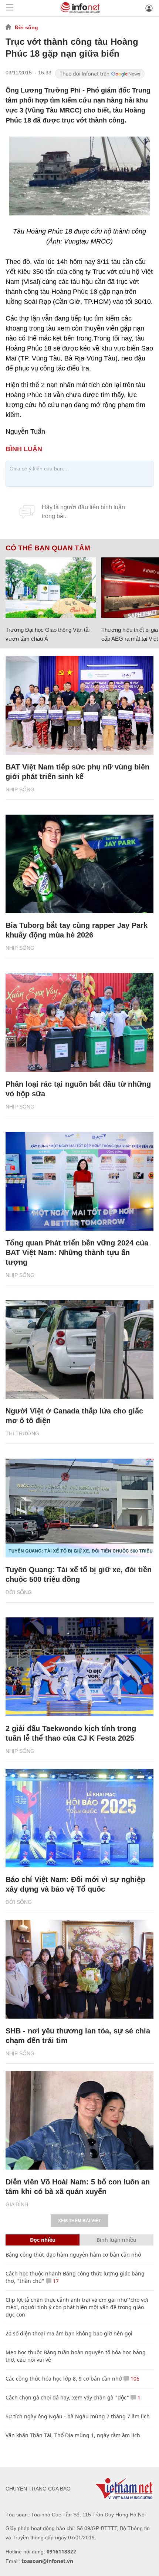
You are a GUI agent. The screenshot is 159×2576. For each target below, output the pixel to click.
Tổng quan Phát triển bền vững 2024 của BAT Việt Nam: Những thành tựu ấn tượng (77, 1252)
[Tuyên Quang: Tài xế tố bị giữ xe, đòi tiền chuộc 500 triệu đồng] (79, 1508)
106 (134, 2379)
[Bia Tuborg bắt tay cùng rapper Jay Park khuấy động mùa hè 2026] (79, 864)
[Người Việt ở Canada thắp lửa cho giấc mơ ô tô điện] (79, 1350)
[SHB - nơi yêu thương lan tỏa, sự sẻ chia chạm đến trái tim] (79, 1969)
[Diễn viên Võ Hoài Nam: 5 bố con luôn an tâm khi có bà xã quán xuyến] (79, 2121)
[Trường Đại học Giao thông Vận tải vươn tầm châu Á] (51, 588)
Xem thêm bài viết (79, 2221)
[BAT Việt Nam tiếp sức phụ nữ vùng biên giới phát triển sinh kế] (79, 705)
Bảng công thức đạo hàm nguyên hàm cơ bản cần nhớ (73, 2255)
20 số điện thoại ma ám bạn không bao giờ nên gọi (69, 2333)
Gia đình (17, 2204)
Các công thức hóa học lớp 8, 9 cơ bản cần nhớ (64, 2379)
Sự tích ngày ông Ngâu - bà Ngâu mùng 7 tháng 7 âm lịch (78, 2416)
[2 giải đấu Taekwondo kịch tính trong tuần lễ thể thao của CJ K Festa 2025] (79, 1667)
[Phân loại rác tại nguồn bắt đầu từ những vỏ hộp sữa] (79, 1022)
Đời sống (26, 27)
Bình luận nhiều (116, 2240)
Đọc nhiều (43, 2240)
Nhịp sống (20, 789)
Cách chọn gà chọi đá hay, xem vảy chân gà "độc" (67, 2397)
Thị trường (22, 1433)
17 (55, 2281)
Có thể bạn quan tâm (48, 548)
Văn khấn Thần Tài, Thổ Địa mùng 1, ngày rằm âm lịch (73, 2435)
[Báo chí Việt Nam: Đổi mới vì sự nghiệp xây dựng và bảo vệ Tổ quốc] (79, 1818)
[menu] (10, 8)
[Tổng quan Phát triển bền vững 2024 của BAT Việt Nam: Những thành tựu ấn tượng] (79, 1181)
